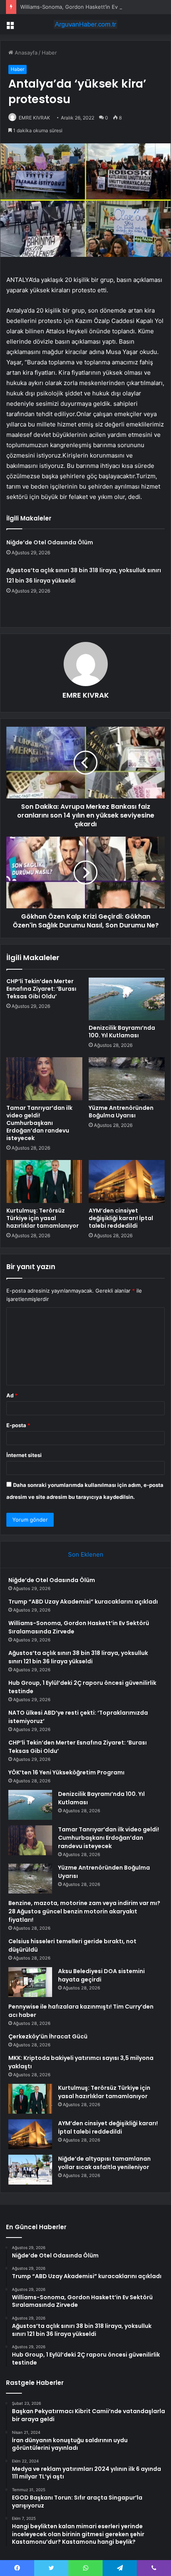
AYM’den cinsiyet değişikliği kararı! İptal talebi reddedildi (121, 1218)
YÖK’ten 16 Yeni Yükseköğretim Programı (66, 1772)
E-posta (18, 1425)
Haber (49, 53)
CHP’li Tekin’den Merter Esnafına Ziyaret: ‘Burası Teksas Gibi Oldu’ (41, 989)
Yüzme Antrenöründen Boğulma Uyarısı (121, 1112)
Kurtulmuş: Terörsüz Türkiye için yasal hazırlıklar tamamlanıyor (43, 1218)
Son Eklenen (86, 1554)
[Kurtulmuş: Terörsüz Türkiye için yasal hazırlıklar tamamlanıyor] (44, 1181)
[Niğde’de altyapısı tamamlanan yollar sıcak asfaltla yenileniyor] (30, 2170)
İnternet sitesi (24, 1455)
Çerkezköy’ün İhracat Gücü (48, 2036)
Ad (12, 1395)
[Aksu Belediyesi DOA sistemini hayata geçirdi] (30, 1982)
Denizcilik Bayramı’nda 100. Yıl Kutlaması (122, 1032)
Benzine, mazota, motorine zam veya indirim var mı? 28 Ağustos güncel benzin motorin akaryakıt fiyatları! (84, 1911)
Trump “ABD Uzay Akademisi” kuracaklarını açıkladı (83, 1602)
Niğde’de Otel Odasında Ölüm (50, 542)
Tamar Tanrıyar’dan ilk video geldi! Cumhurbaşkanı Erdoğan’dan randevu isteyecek (39, 1123)
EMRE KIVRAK (34, 118)
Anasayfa (25, 53)
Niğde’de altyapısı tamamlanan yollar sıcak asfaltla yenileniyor (104, 2163)
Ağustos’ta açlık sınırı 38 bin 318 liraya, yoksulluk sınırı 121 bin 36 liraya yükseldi (78, 1657)
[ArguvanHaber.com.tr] (85, 24)
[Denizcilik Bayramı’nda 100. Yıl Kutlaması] (127, 999)
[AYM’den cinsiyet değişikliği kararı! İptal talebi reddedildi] (127, 1181)
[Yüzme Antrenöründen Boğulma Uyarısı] (127, 1079)
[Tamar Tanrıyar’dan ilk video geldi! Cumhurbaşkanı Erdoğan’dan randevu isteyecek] (44, 1079)
